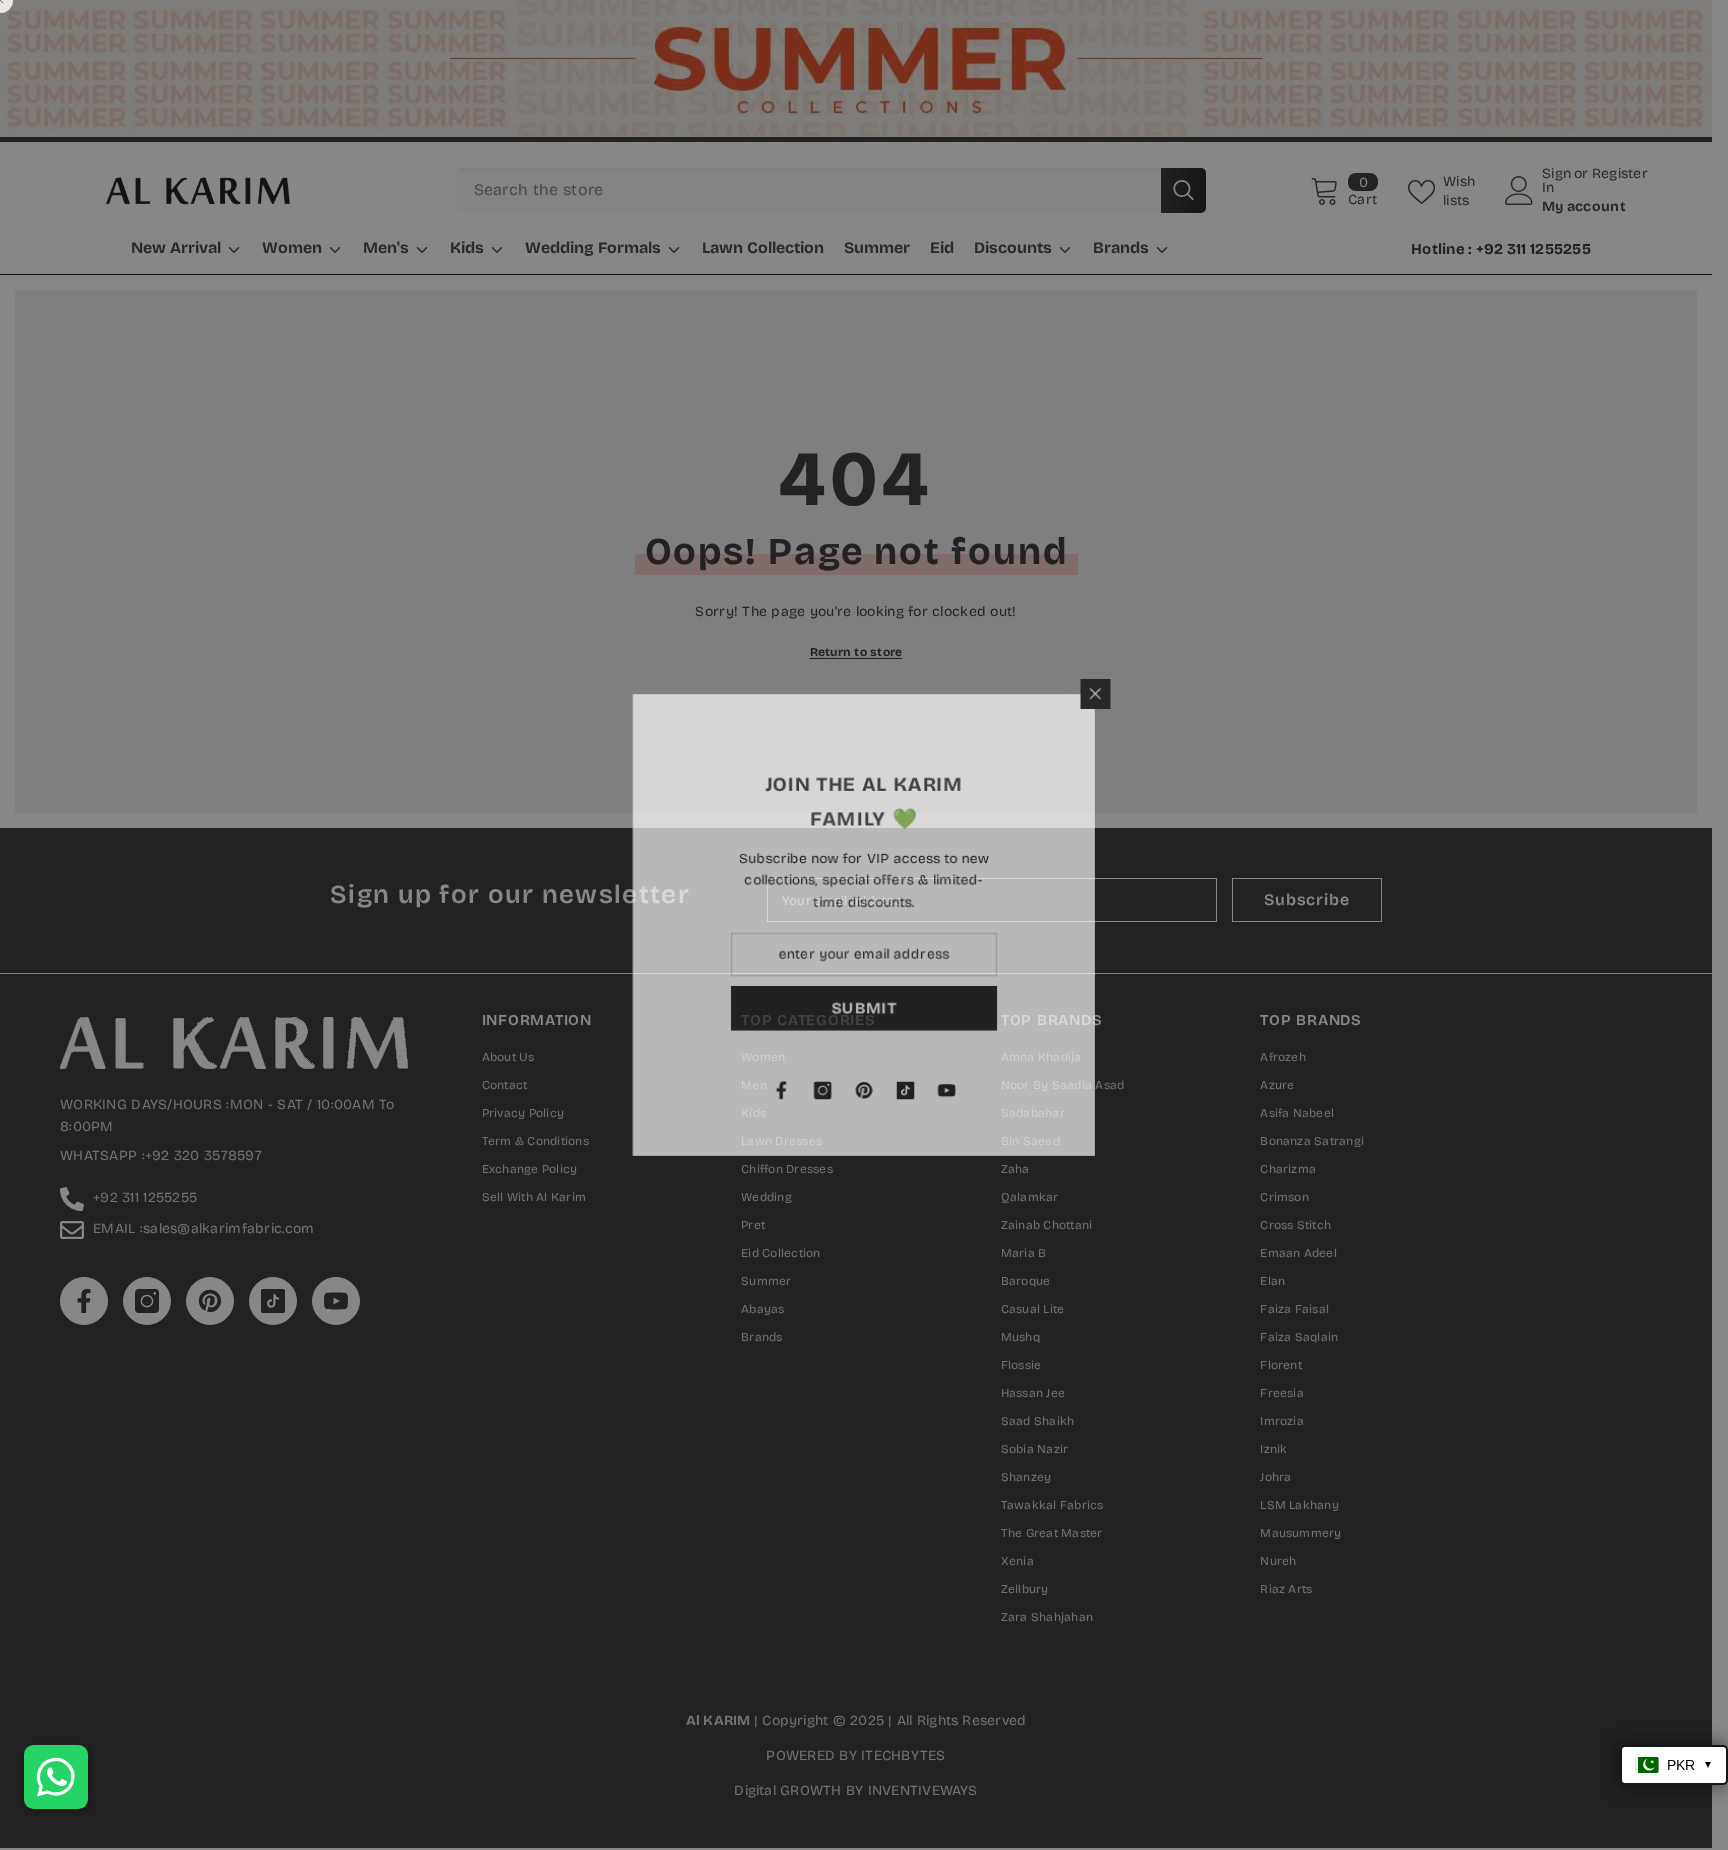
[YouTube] (1182, 1093)
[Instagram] (1056, 1093)
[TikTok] (1140, 1093)
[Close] (1333, 690)
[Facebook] (1014, 1093)
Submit (1098, 1009)
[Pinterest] (1098, 1093)
